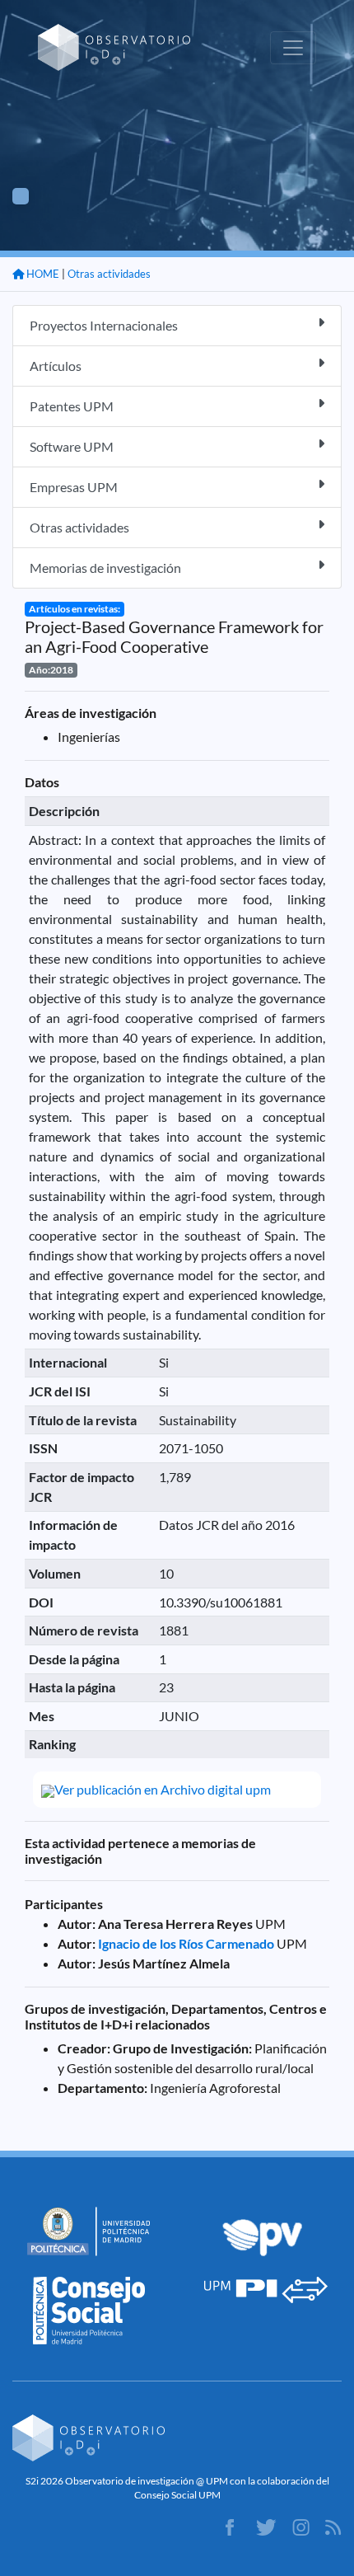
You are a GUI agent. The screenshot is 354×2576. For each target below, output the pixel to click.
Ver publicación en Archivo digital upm (163, 1789)
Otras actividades (109, 274)
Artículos (56, 366)
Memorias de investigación (105, 568)
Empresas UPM (74, 487)
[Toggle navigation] (293, 48)
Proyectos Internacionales (104, 325)
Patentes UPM (72, 406)
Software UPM (72, 446)
